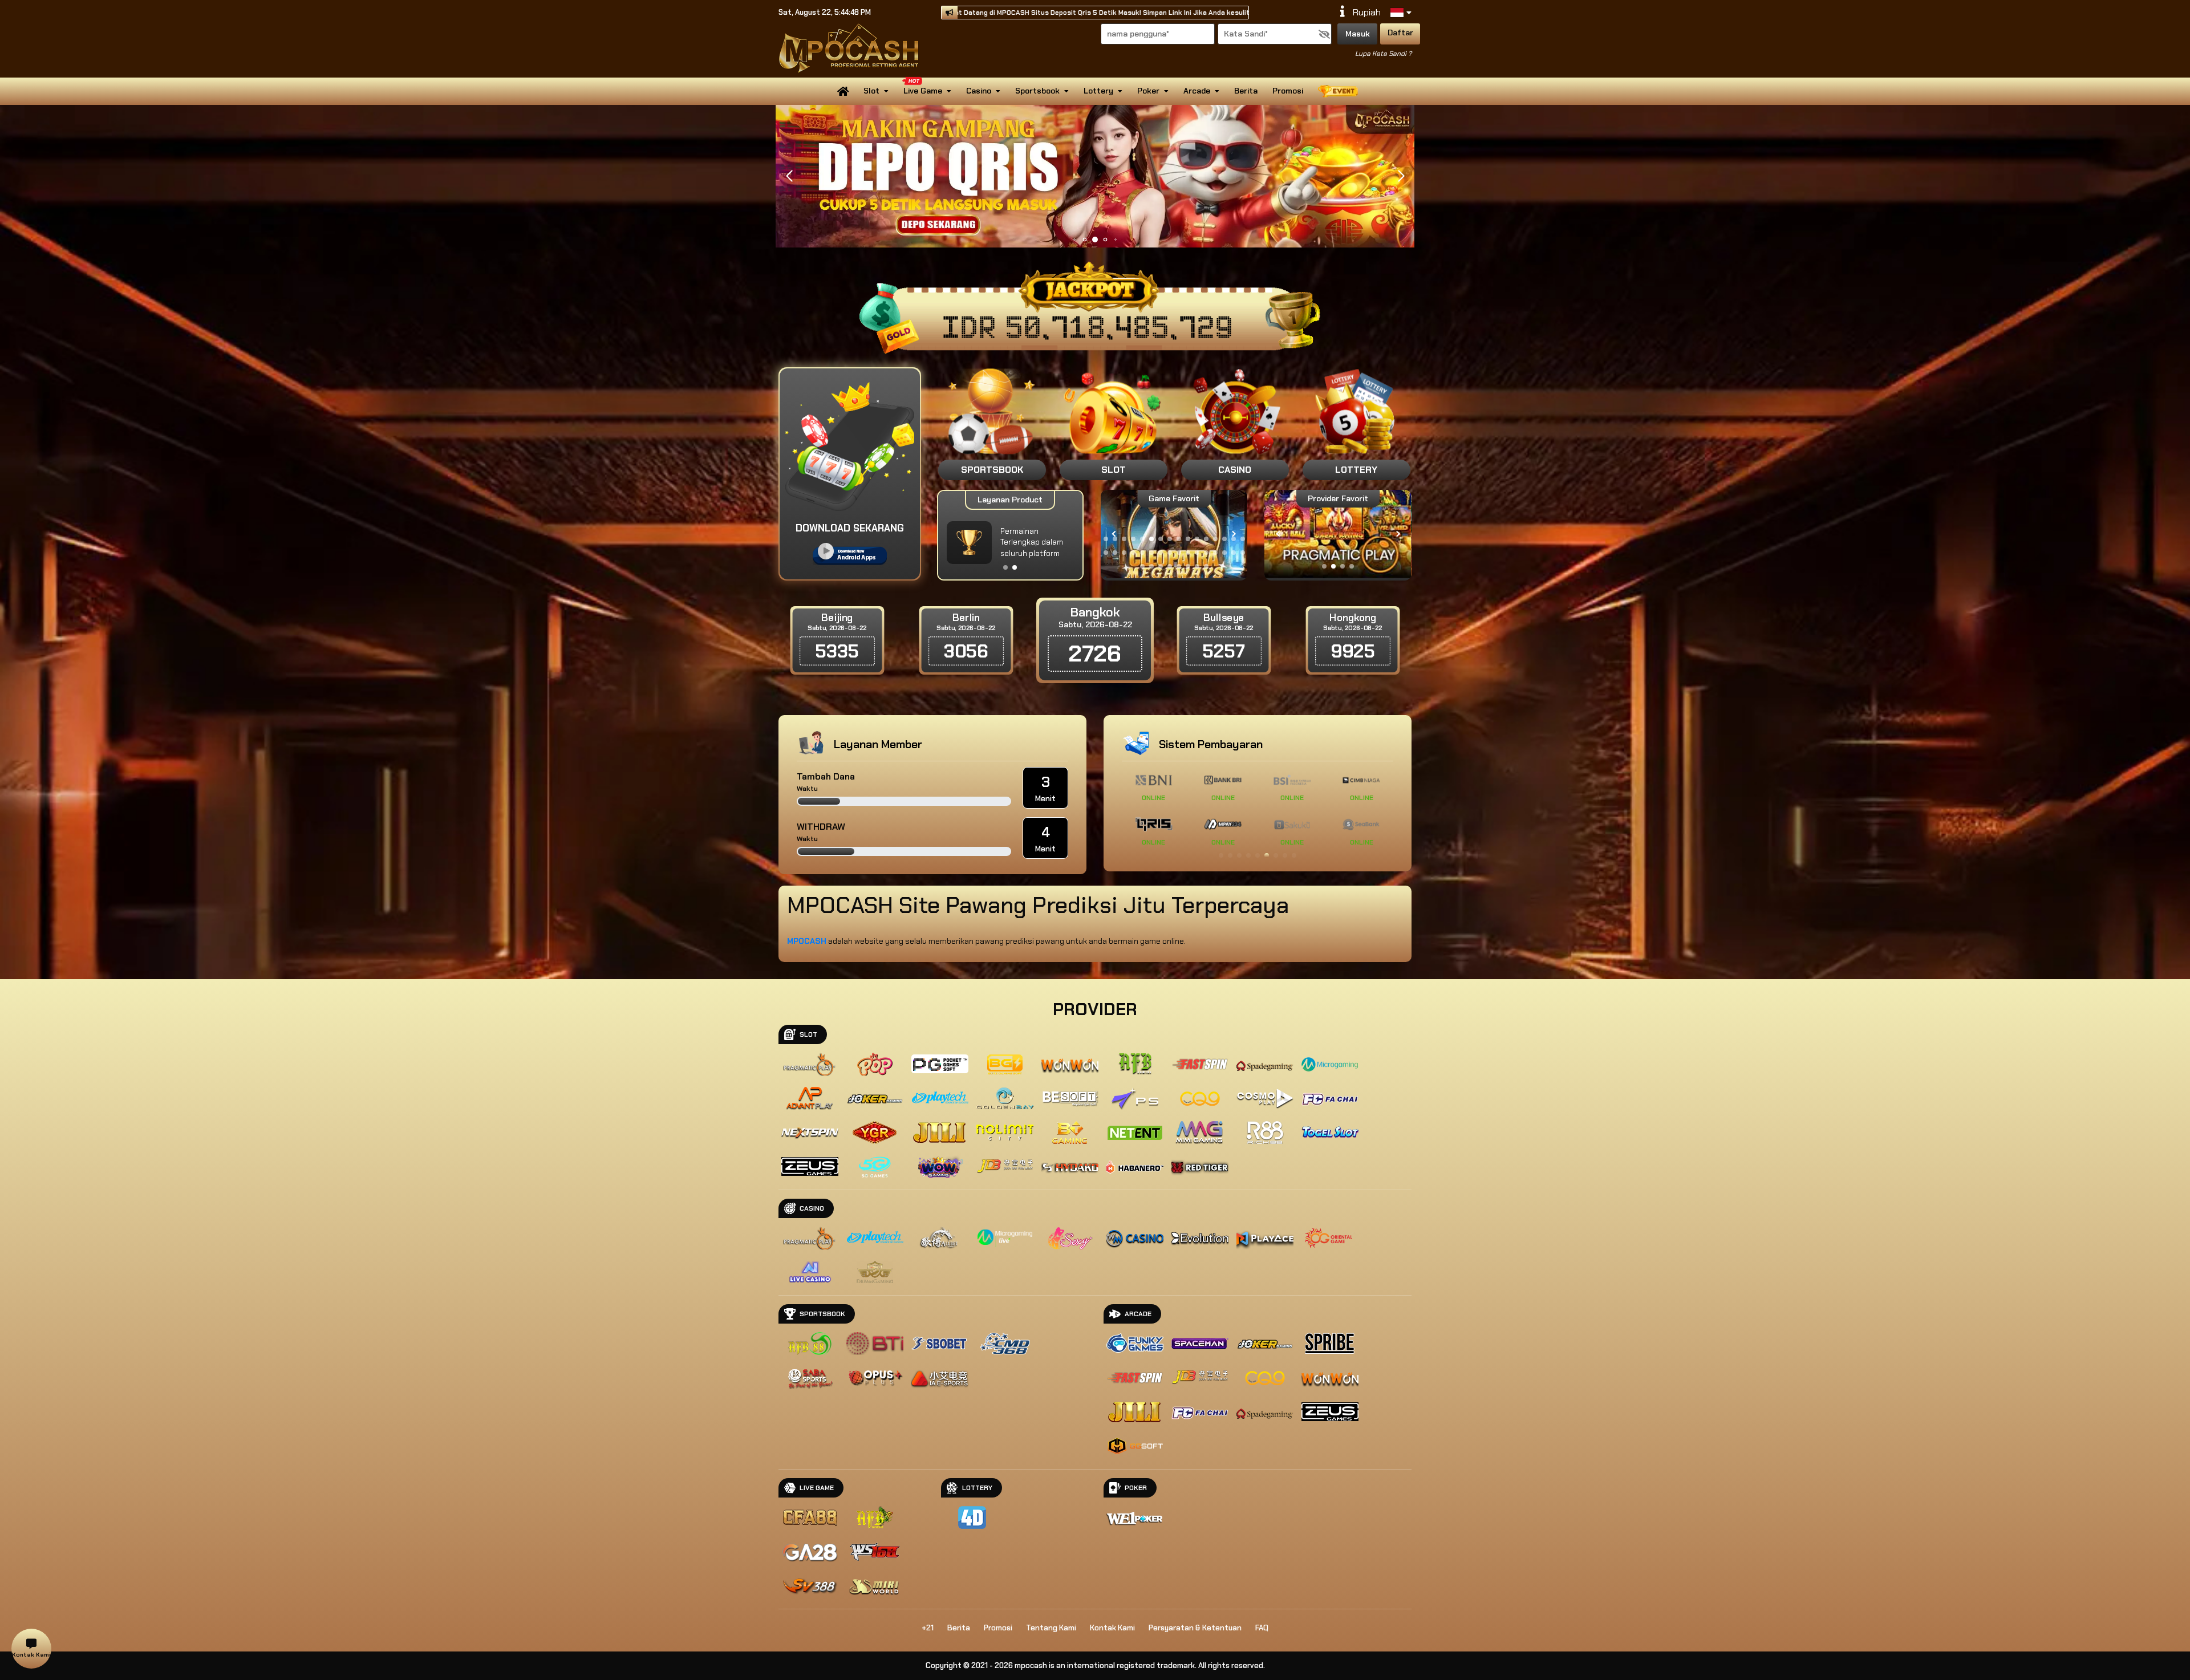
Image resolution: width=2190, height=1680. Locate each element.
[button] (1401, 176)
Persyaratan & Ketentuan (1195, 1628)
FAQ (1262, 1628)
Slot (871, 91)
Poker (1148, 91)
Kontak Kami (1112, 1628)
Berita (1246, 91)
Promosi (1288, 91)
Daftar (1400, 33)
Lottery (1098, 91)
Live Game (923, 91)
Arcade (1197, 91)
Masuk (1358, 34)
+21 (928, 1628)
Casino (979, 91)
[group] (1338, 534)
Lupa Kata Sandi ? (1383, 54)
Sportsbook (1037, 91)
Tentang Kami (1051, 1628)
